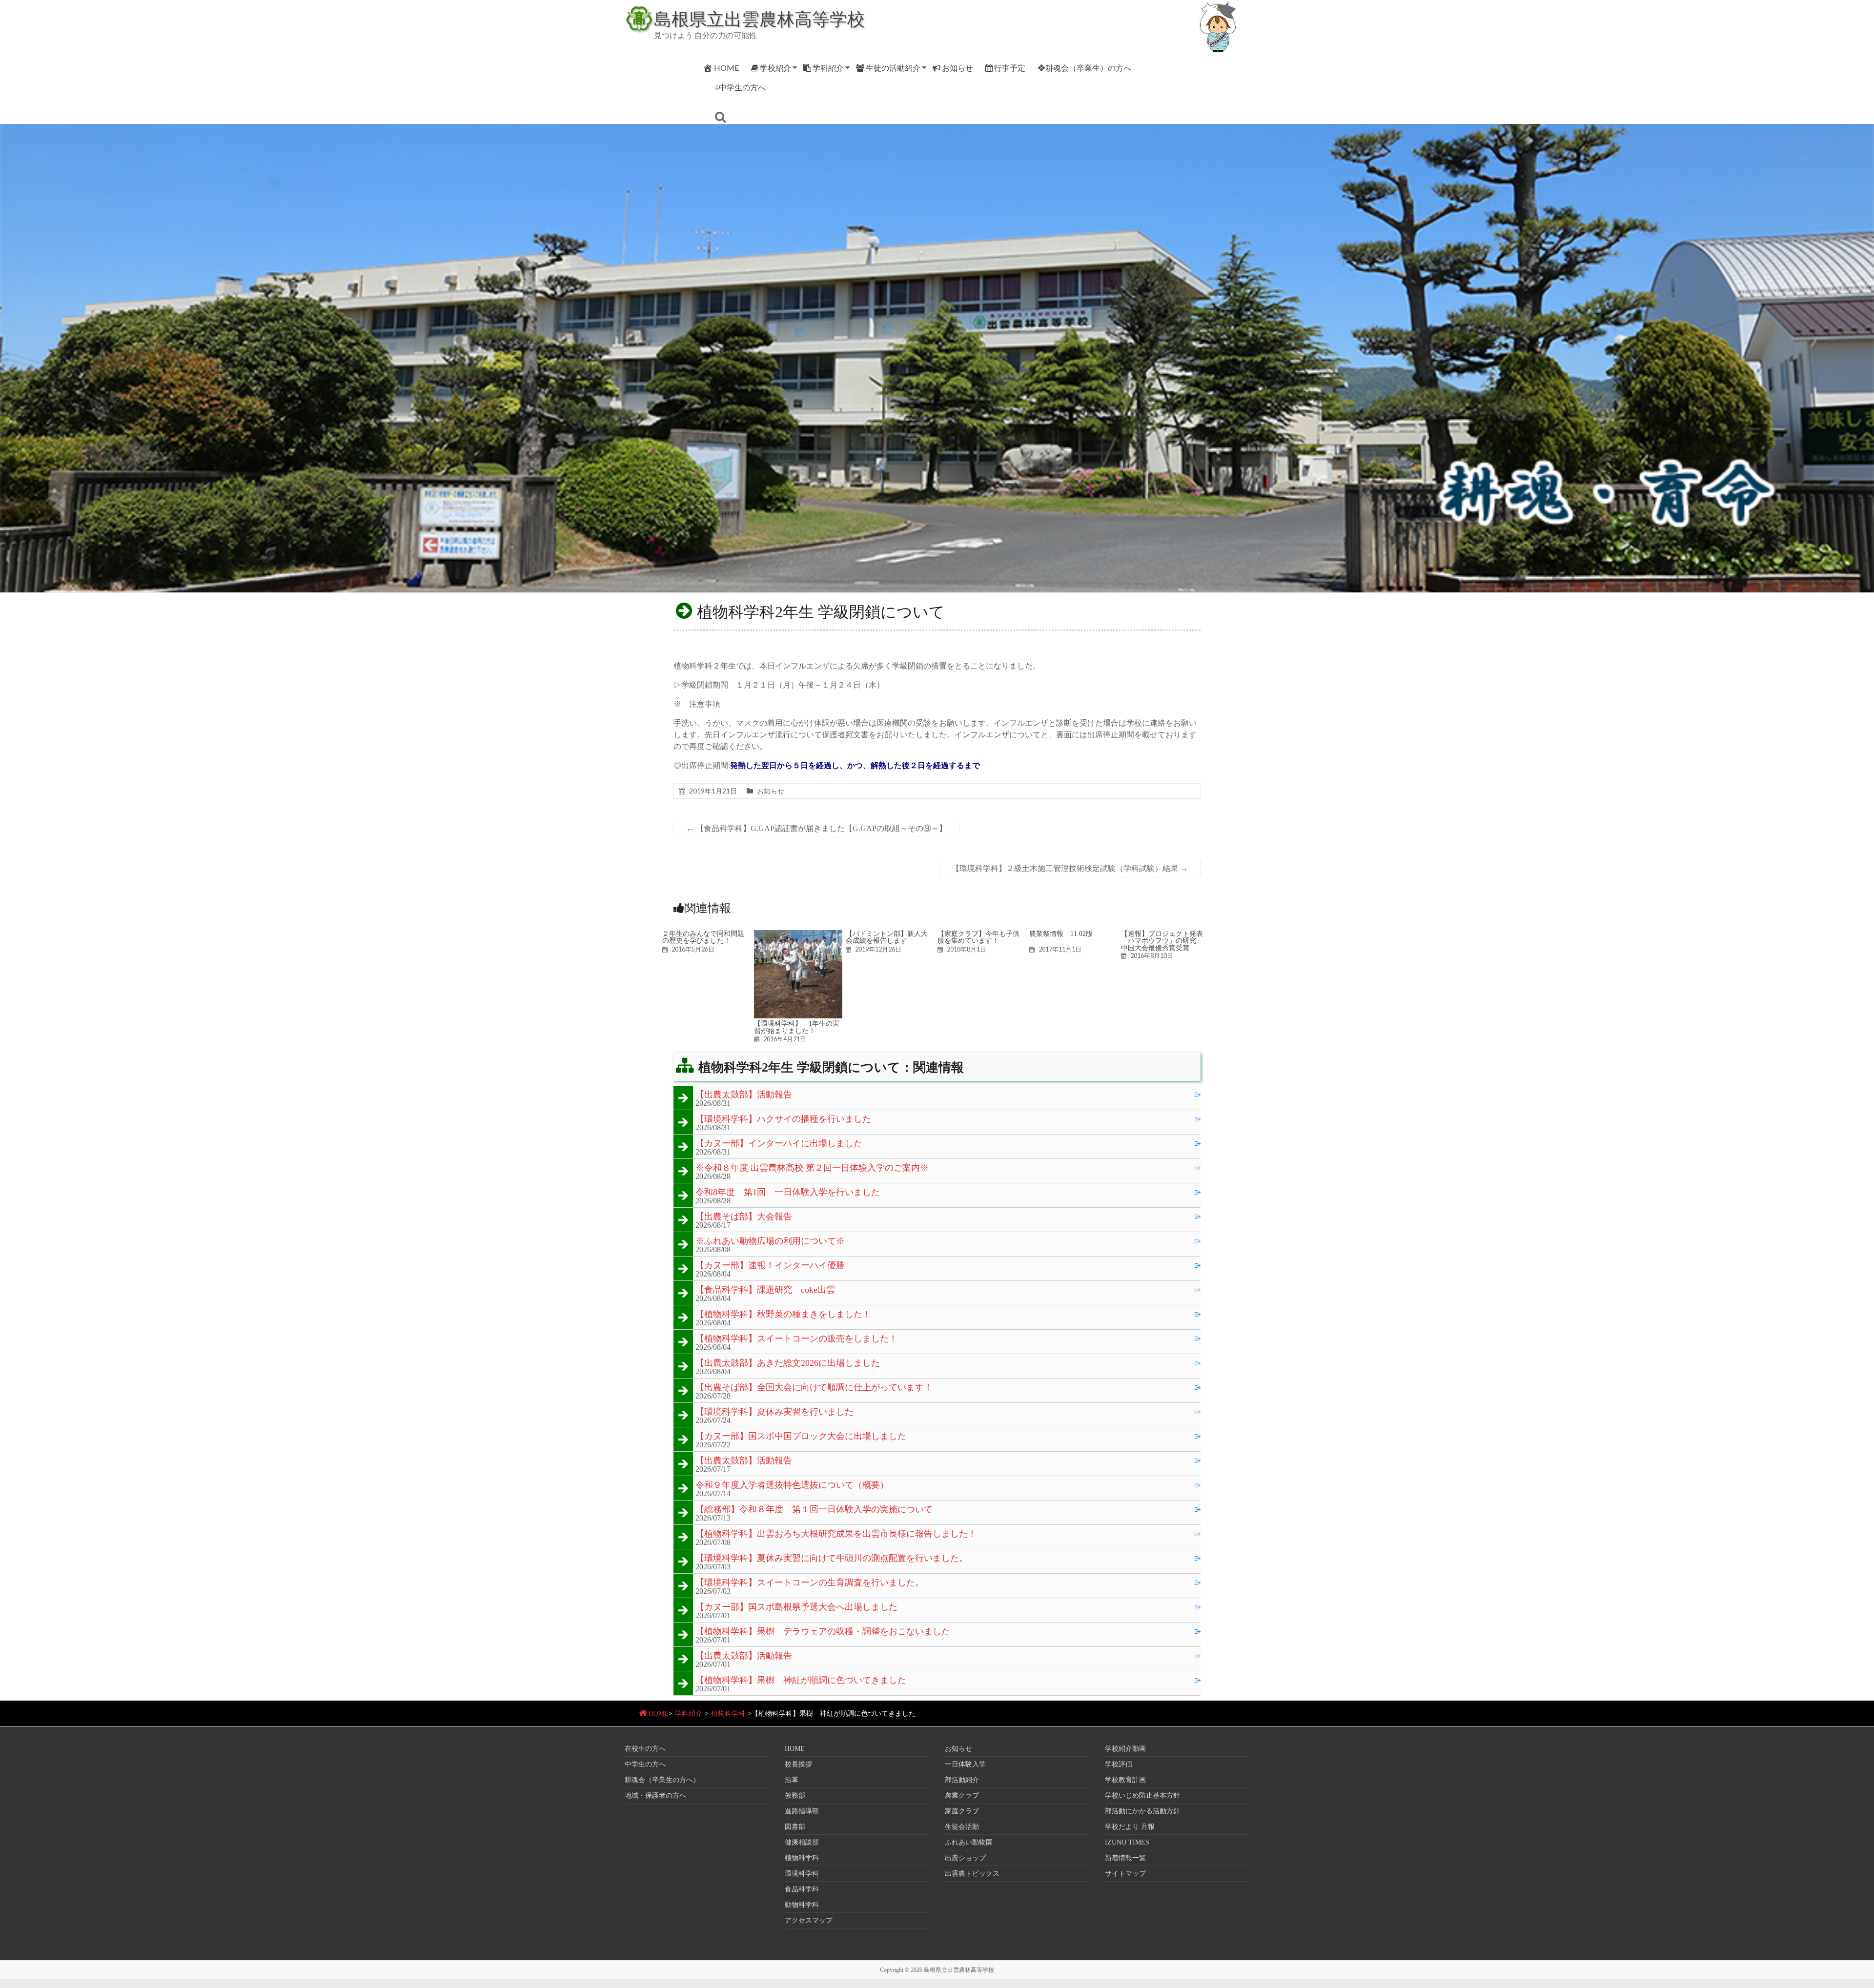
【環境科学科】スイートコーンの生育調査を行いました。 (810, 1583)
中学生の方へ (645, 1764)
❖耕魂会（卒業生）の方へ (1084, 68)
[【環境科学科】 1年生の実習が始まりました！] (798, 935)
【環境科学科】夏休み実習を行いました (774, 1412)
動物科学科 (802, 1905)
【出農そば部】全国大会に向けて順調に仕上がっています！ (814, 1388)
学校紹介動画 (1125, 1749)
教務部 (795, 1795)
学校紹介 (775, 68)
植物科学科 (728, 1714)
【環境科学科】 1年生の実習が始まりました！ (797, 1027)
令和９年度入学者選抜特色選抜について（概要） (792, 1485)
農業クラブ (962, 1795)
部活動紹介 (962, 1780)
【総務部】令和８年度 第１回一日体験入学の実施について (814, 1510)
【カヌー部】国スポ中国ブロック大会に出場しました (801, 1437)
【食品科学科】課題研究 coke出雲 (765, 1290)
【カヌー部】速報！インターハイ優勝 (770, 1266)
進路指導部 (802, 1811)
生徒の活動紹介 (893, 68)
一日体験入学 (965, 1764)
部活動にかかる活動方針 (1142, 1811)
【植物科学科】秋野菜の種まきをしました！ (783, 1315)
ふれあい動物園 (969, 1842)
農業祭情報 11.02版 (1061, 933)
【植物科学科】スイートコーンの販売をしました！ (796, 1339)
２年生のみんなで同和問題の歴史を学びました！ (703, 937)
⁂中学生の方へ (740, 87)
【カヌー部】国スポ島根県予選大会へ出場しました (796, 1607)
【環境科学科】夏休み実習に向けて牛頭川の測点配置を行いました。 (832, 1559)
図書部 (795, 1827)
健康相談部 (802, 1842)
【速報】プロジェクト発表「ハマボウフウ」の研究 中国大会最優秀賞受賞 (1162, 941)
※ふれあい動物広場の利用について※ (770, 1241)
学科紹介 (828, 68)
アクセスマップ (809, 1920)
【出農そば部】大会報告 (744, 1217)
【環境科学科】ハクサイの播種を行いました (783, 1119)
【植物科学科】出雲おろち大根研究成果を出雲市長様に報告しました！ (836, 1534)
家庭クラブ (962, 1811)
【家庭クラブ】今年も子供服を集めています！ (978, 937)
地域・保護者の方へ (655, 1795)
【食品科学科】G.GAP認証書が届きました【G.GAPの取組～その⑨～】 (816, 828)
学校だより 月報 (1130, 1827)
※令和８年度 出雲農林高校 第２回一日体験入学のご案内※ (812, 1168)
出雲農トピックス (972, 1874)
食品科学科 (802, 1889)
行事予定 (1010, 68)
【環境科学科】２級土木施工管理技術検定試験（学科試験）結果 (1070, 868)
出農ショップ (965, 1858)
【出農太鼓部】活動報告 (744, 1095)
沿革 (792, 1780)
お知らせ (957, 68)
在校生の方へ (645, 1749)
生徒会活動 (962, 1827)
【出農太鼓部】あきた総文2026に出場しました (788, 1363)
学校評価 (1119, 1764)
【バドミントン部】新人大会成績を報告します (887, 937)
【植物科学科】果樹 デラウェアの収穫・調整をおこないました (823, 1632)
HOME (726, 68)
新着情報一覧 (1125, 1858)
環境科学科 (802, 1874)
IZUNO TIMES (1127, 1842)
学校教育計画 (1125, 1780)
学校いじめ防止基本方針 (1142, 1795)
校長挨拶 (798, 1764)
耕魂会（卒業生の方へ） (662, 1780)
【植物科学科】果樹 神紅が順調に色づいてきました (801, 1681)
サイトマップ (1125, 1874)
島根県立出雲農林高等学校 (759, 19)
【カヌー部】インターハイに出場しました (779, 1144)
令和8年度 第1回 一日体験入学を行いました (788, 1193)
